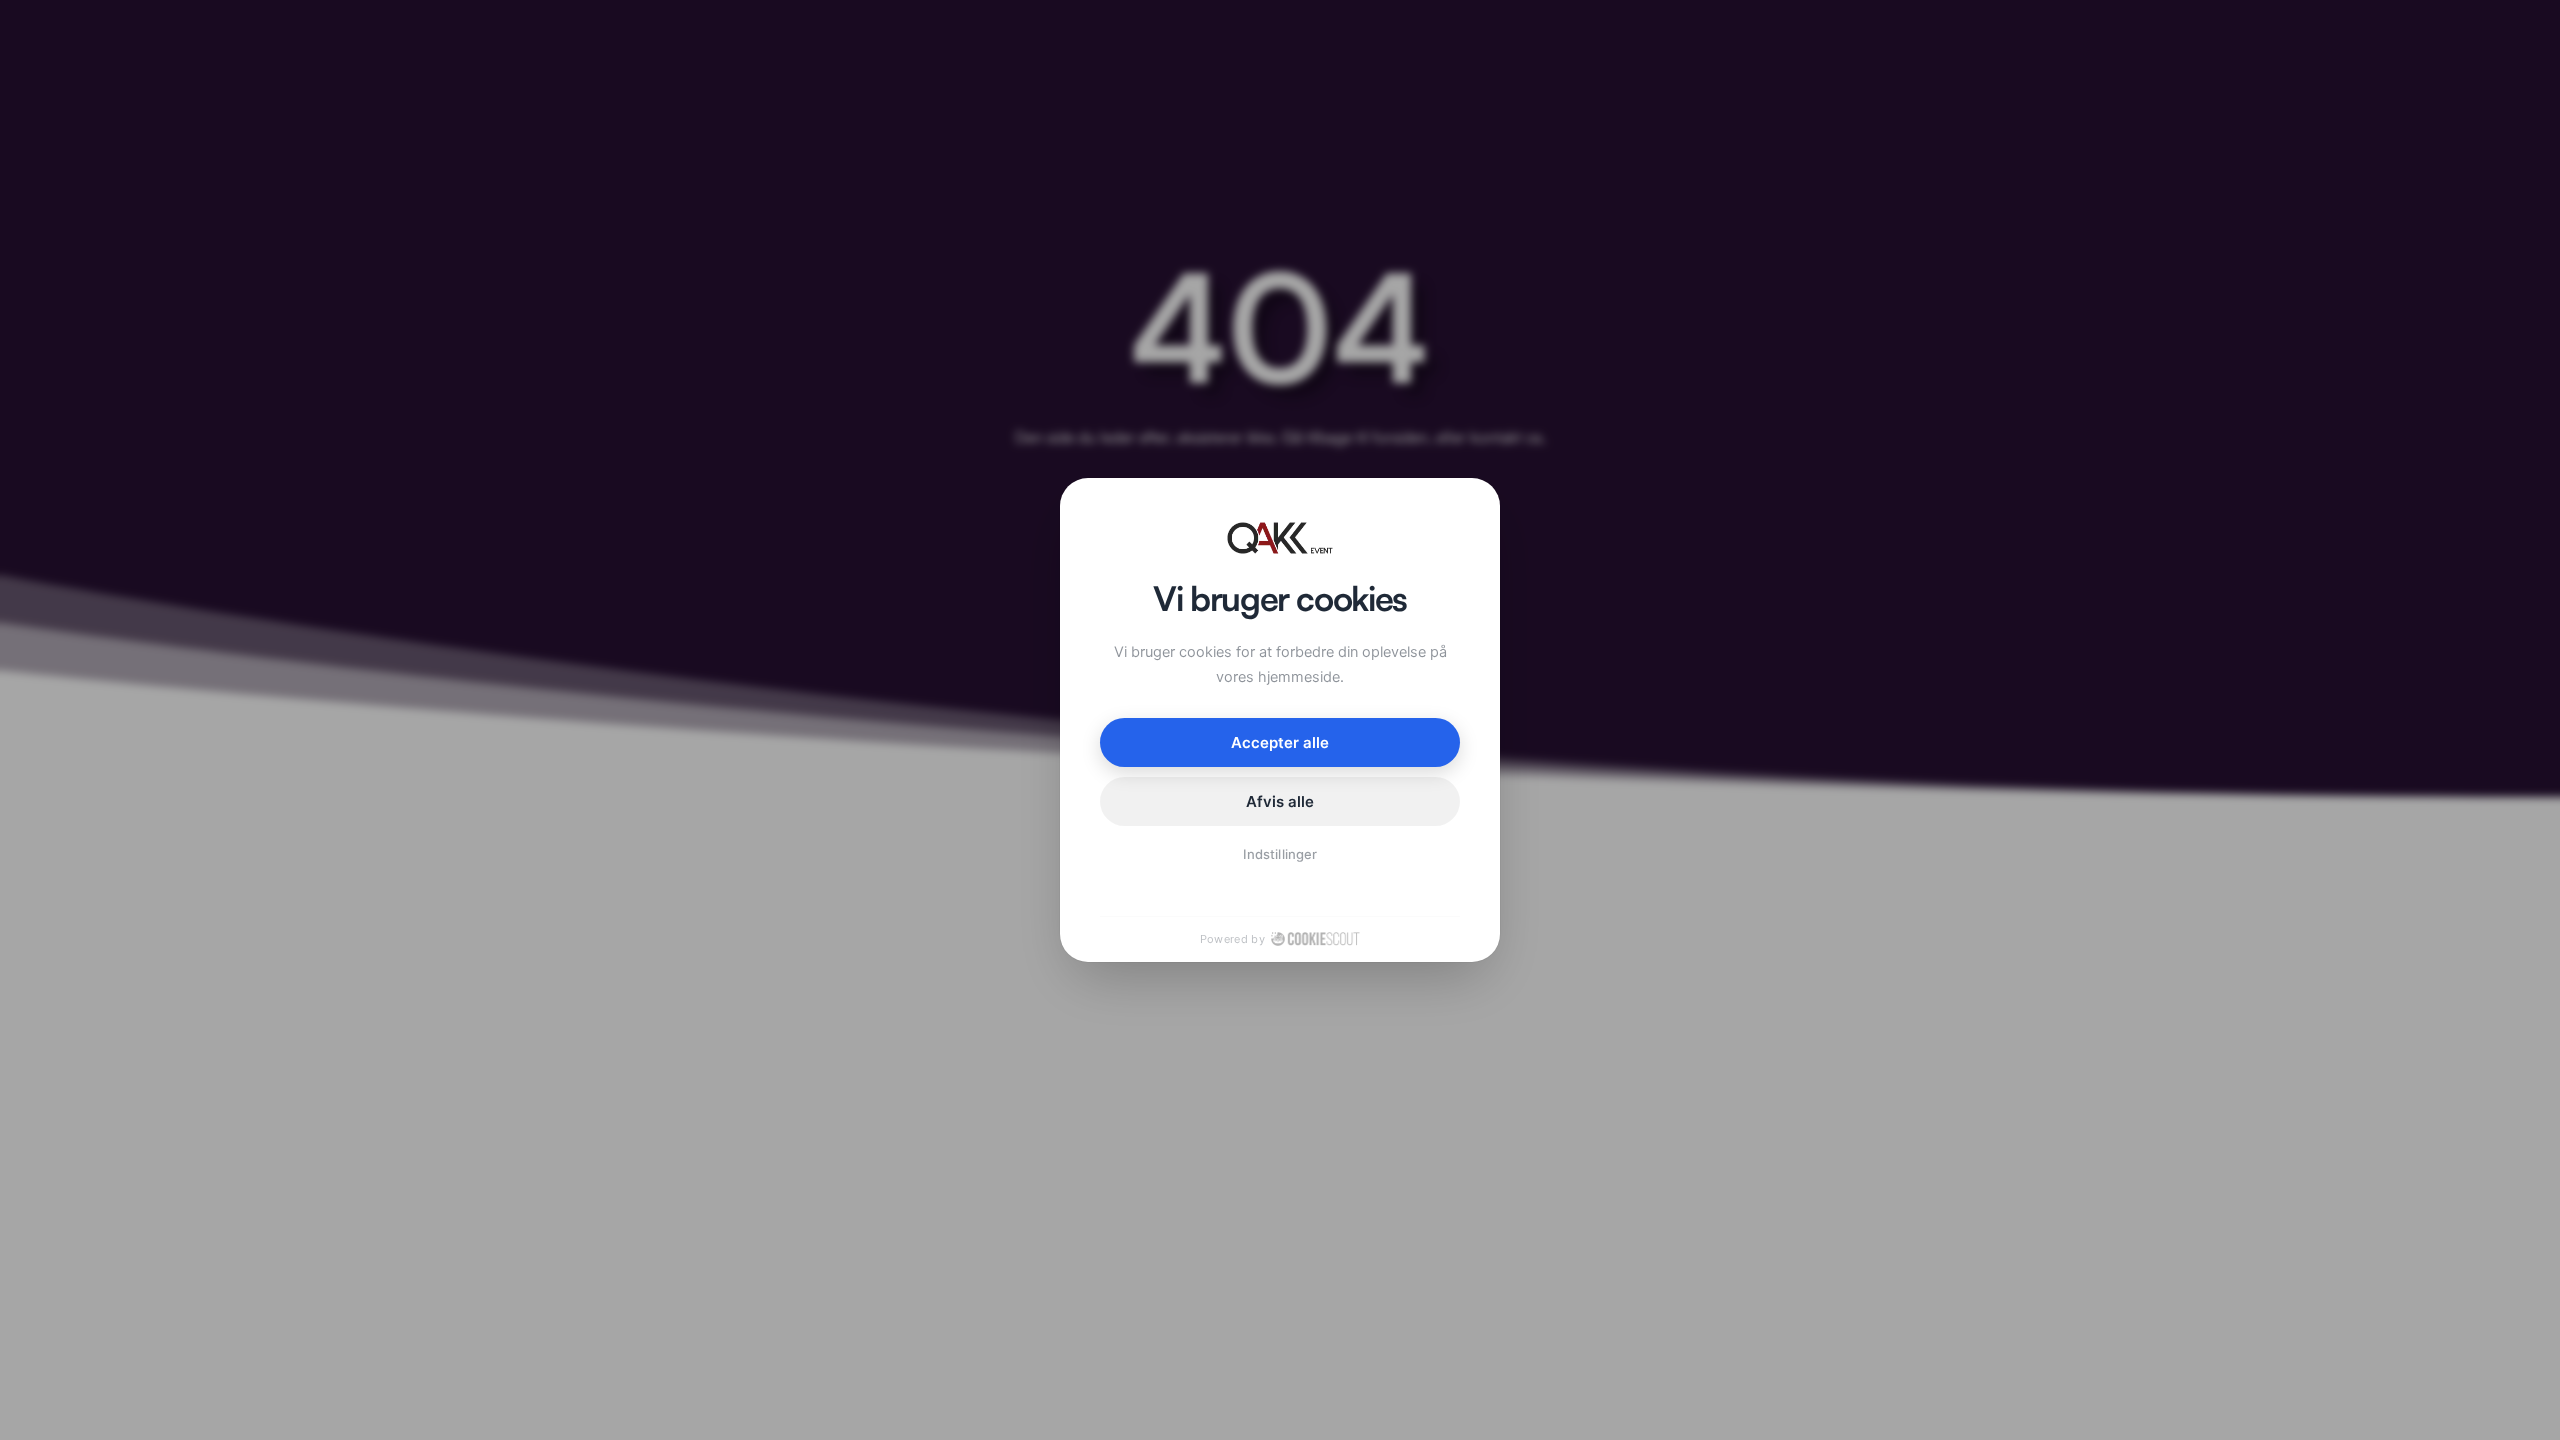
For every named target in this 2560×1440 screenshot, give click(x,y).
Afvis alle (1280, 801)
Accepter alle (1280, 742)
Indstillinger (1280, 854)
